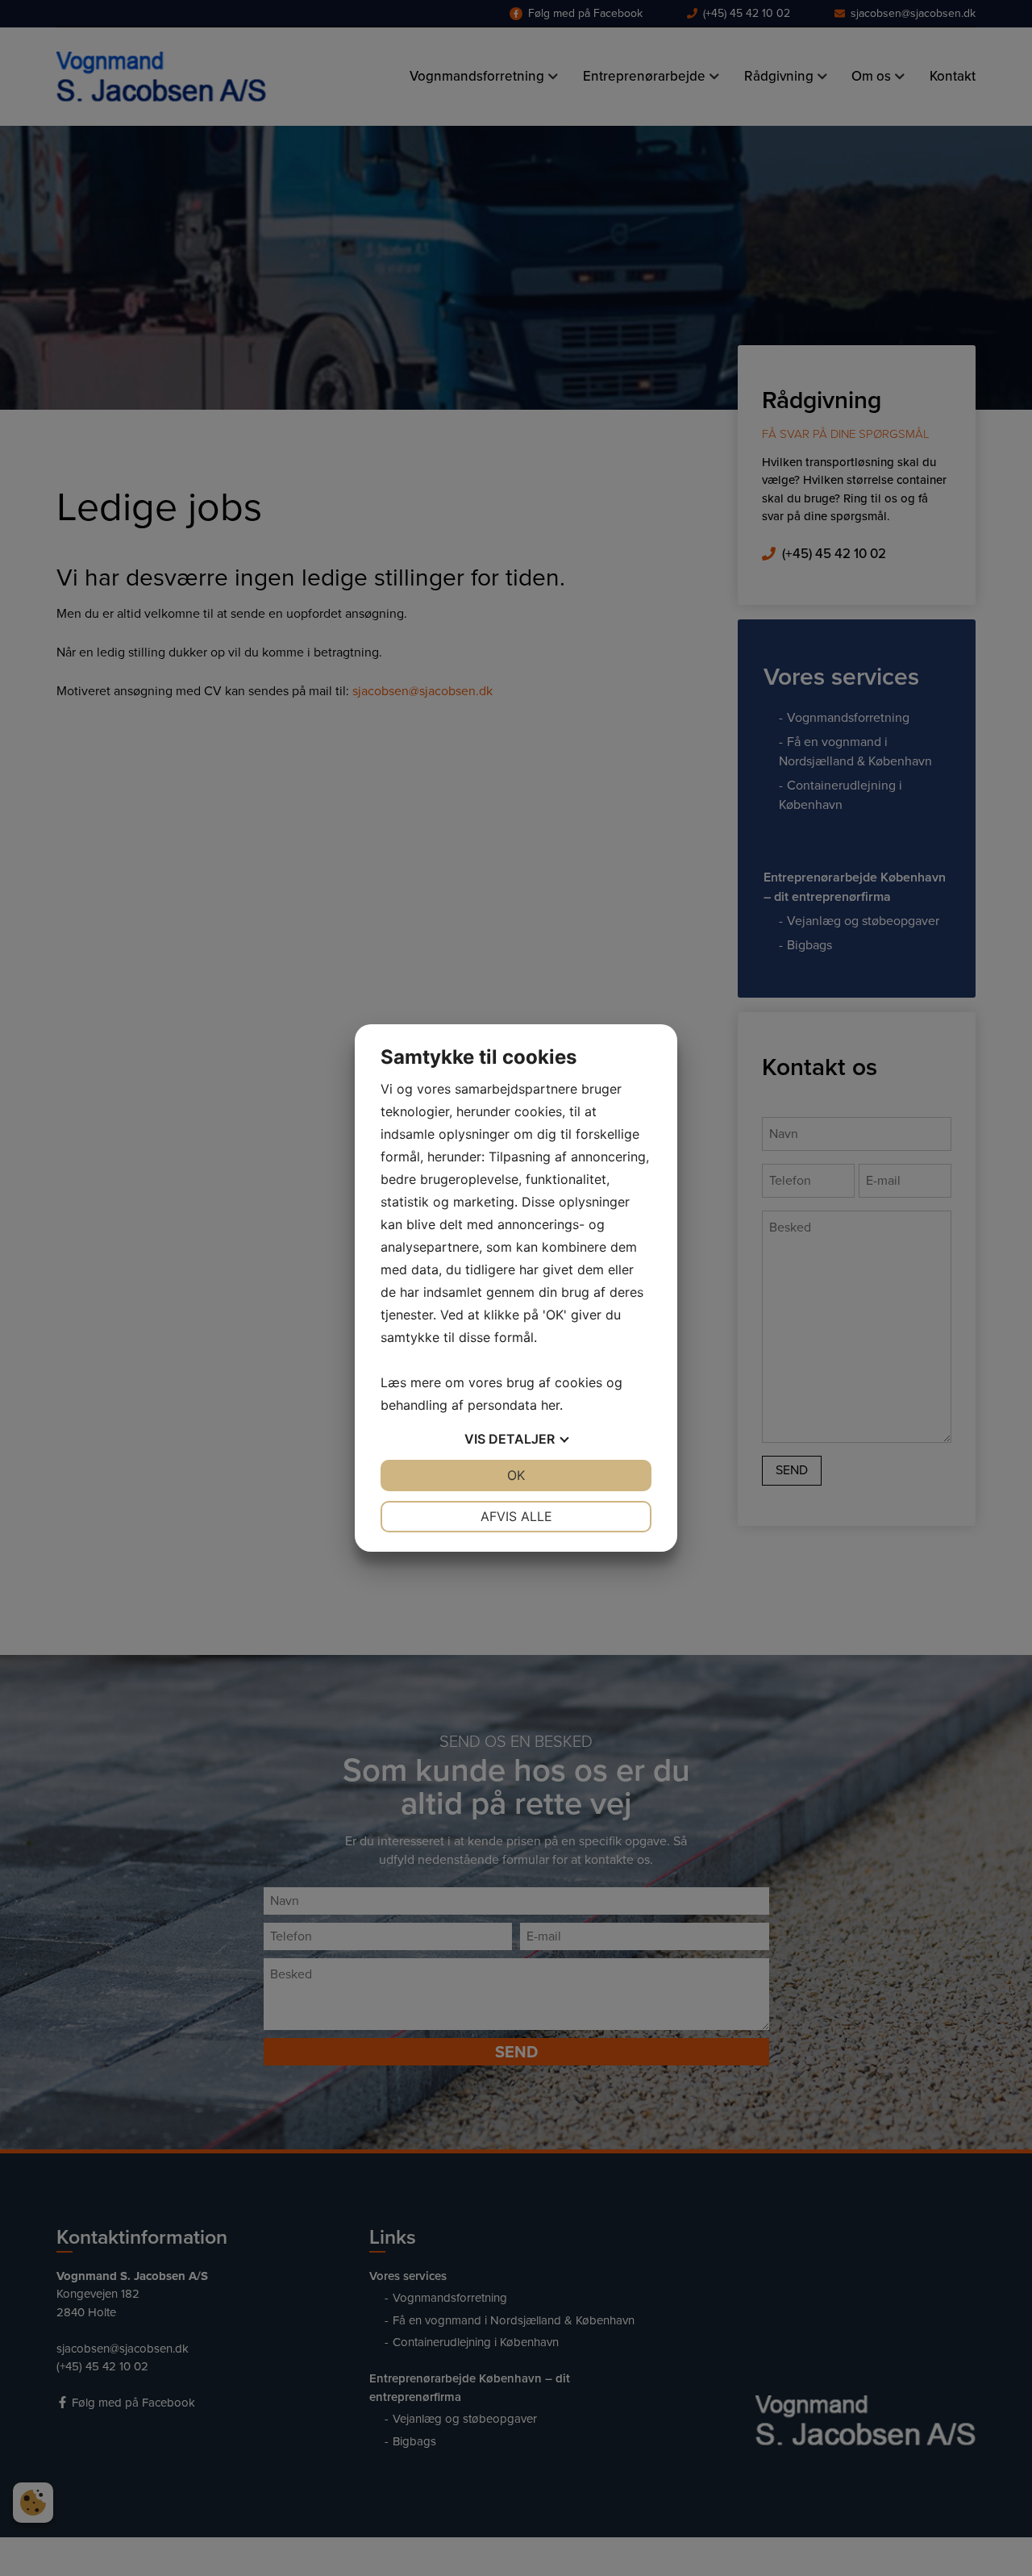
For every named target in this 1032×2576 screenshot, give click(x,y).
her (550, 1405)
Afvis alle (516, 1516)
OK (516, 1475)
